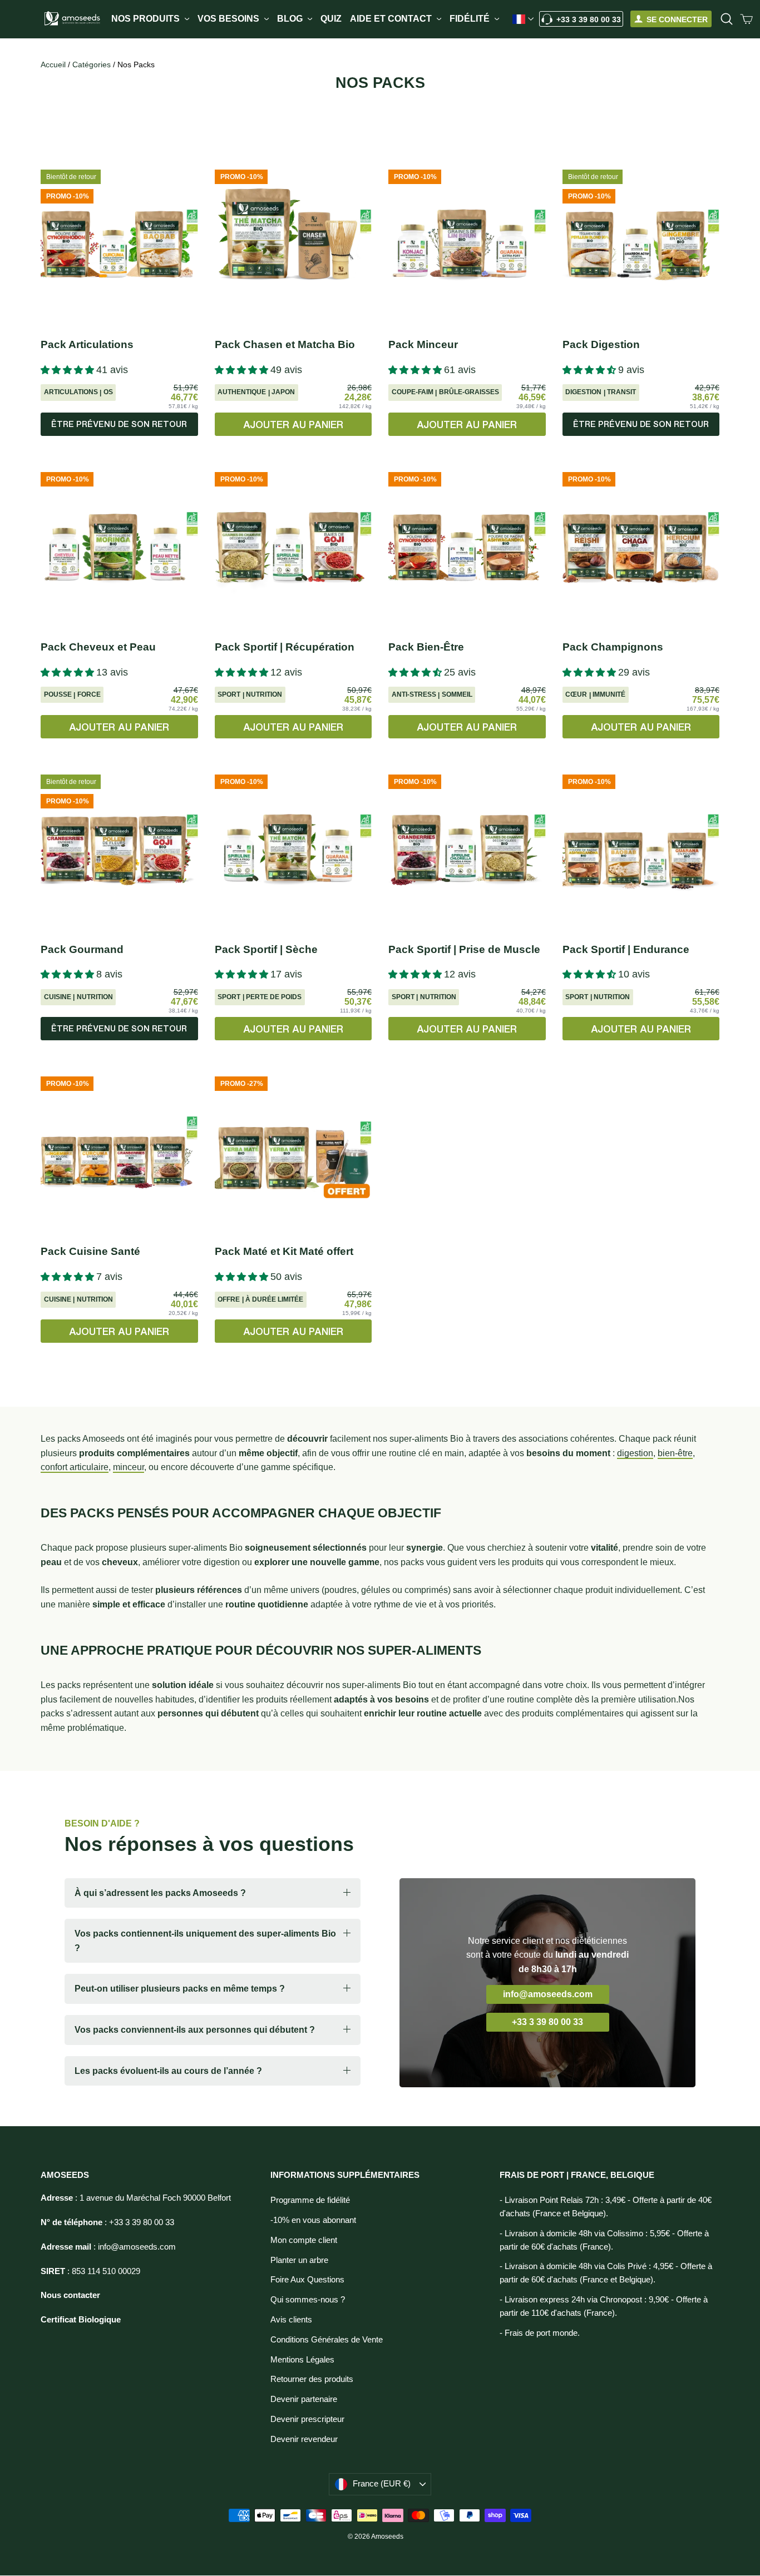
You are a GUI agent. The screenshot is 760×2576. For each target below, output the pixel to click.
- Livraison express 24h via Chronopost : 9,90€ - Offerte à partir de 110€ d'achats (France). (604, 2306)
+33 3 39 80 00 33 (589, 19)
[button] (68, 370)
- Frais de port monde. (540, 2333)
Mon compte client (304, 2240)
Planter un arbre (299, 2260)
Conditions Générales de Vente (327, 2340)
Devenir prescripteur (307, 2419)
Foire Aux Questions (307, 2280)
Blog (291, 19)
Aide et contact (392, 19)
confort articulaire (75, 1467)
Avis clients (291, 2320)
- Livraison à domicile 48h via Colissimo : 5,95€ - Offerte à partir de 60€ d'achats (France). (604, 2240)
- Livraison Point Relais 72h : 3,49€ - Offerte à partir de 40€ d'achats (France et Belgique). (606, 2207)
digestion (635, 1453)
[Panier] (747, 19)
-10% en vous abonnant (313, 2220)
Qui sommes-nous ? (308, 2300)
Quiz (331, 19)
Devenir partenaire (304, 2399)
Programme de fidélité (310, 2200)
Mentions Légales (302, 2360)
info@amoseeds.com (548, 1994)
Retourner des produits (312, 2379)
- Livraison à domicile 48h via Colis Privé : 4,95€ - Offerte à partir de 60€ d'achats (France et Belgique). (606, 2273)
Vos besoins (230, 19)
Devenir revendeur (304, 2439)
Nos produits (147, 19)
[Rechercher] (727, 19)
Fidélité (471, 19)
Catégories (93, 64)
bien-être (675, 1453)
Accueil (53, 64)
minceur (129, 1467)
